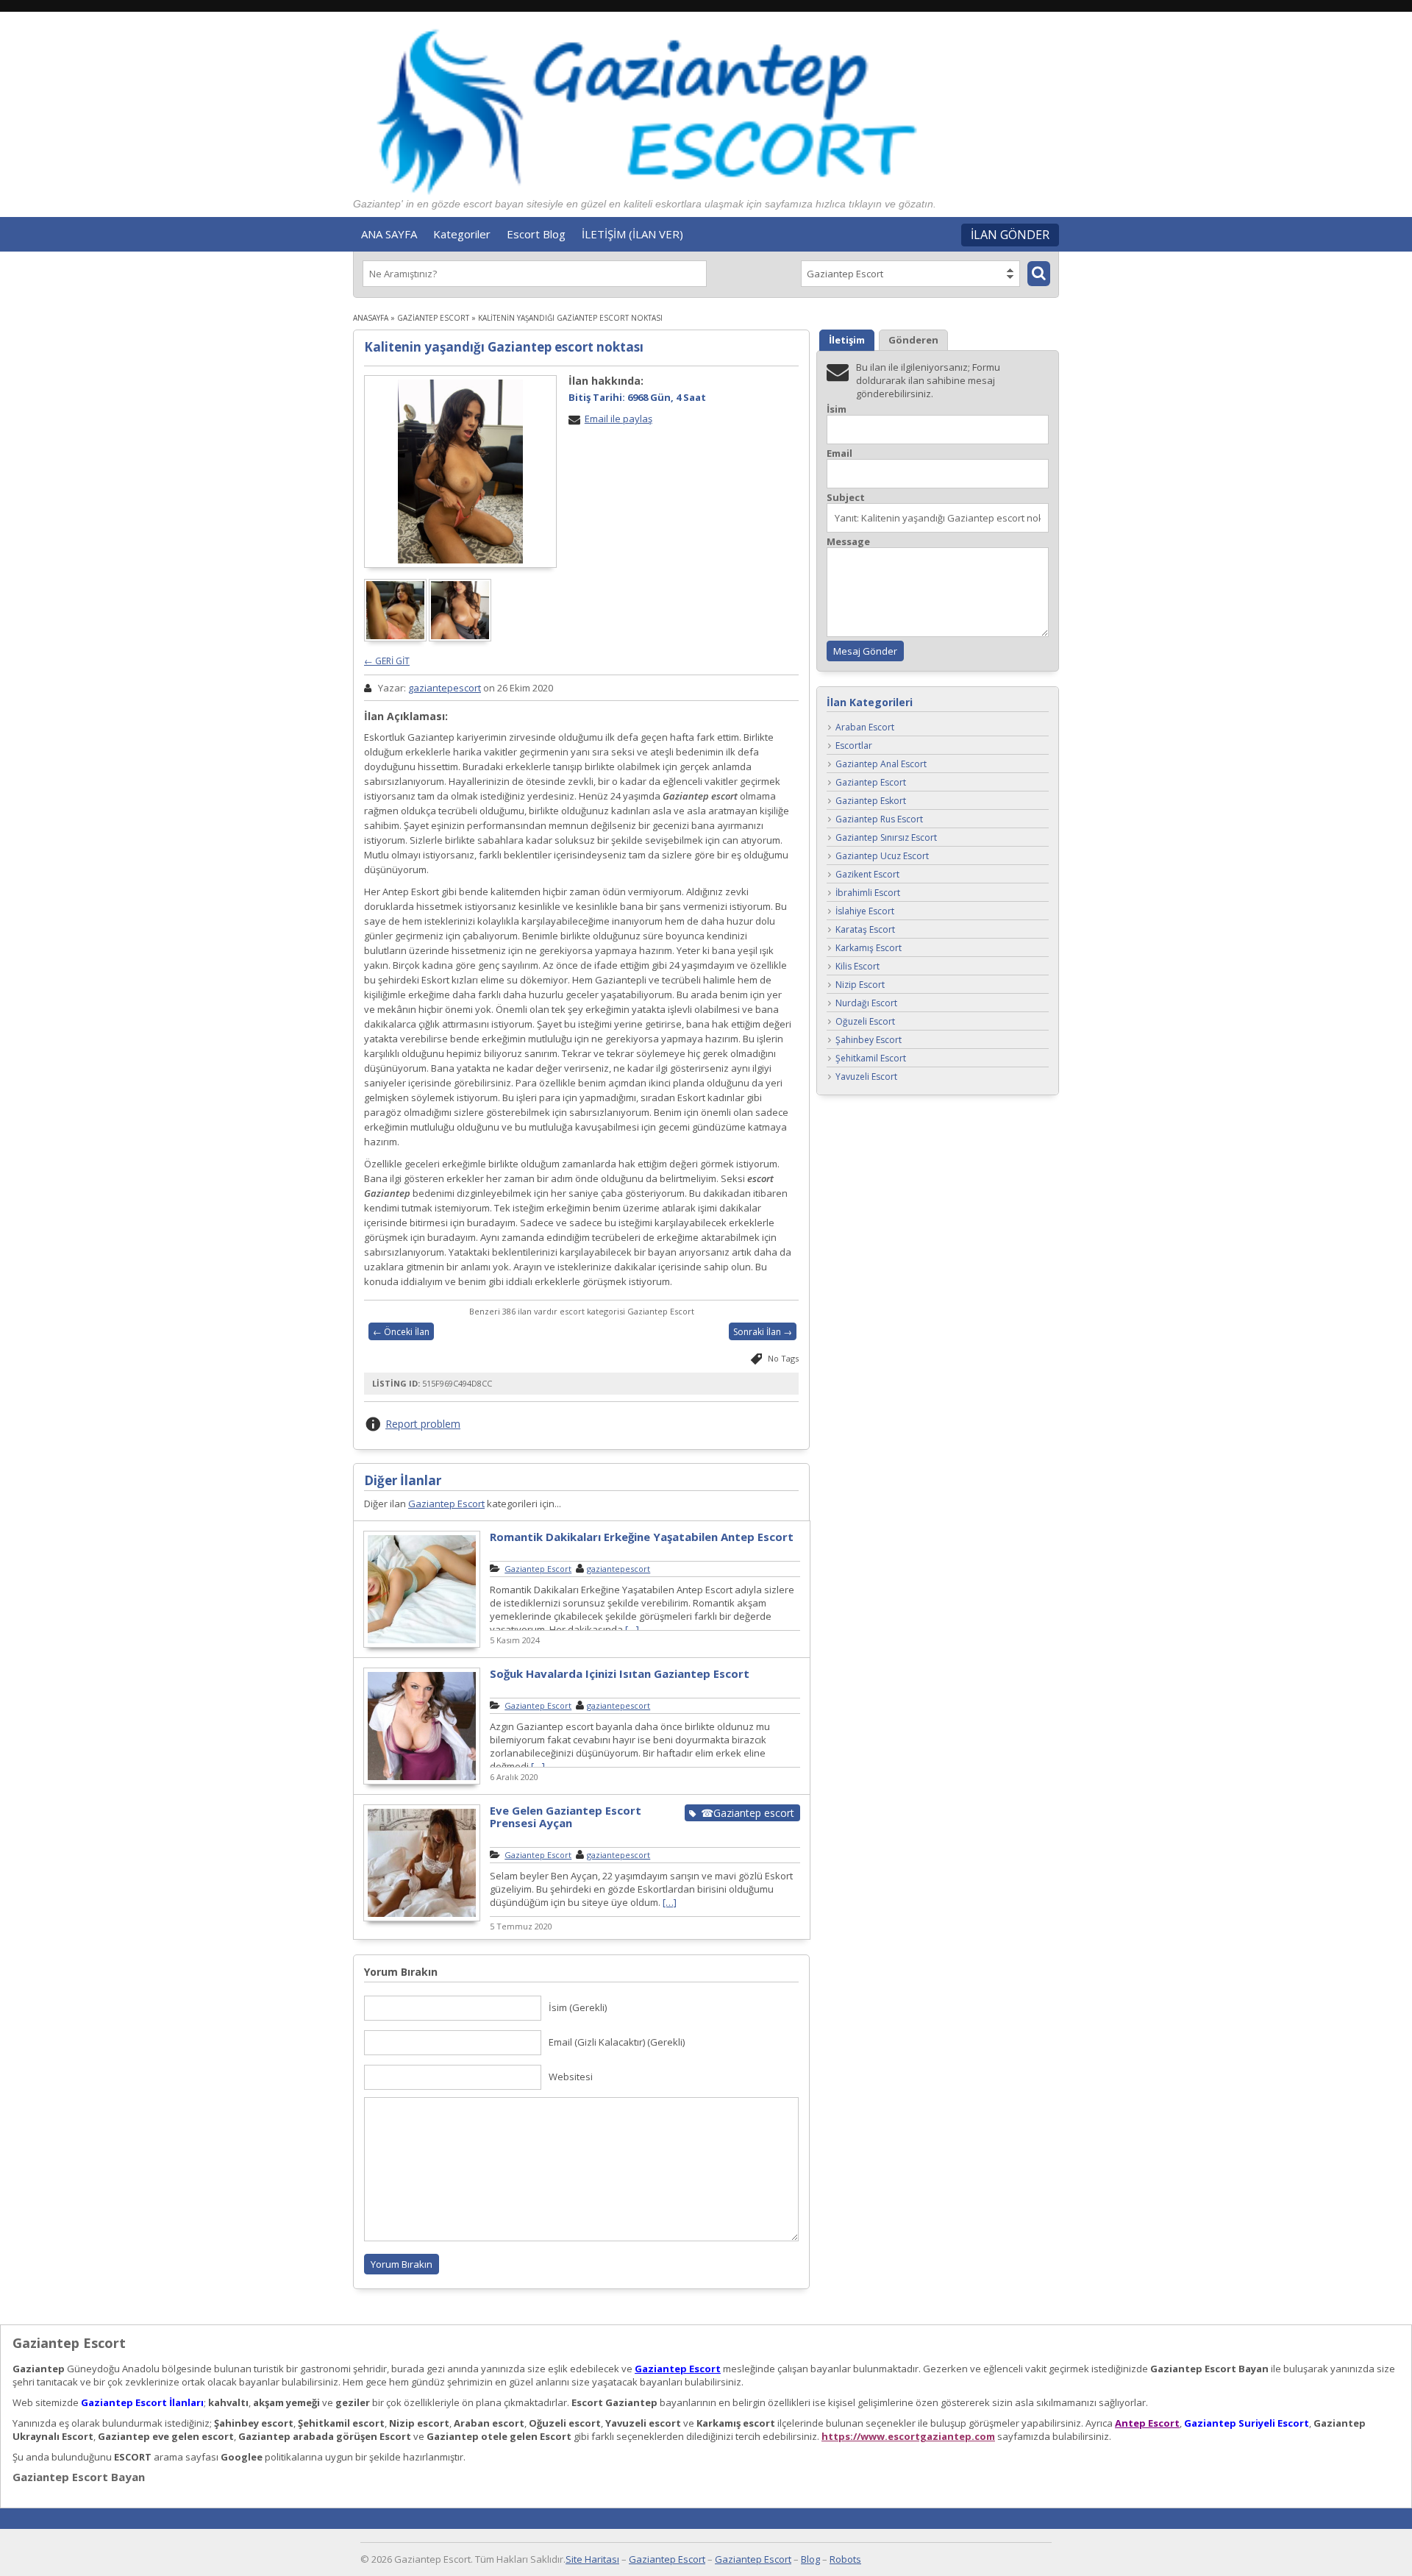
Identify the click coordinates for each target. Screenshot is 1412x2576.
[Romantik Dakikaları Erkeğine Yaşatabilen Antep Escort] (422, 1645)
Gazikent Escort (867, 875)
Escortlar (854, 746)
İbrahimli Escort (868, 893)
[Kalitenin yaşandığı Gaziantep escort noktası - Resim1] (396, 638)
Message (848, 542)
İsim (837, 409)
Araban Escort (865, 728)
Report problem (423, 1424)
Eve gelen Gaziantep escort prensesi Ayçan (566, 1817)
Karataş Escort (865, 930)
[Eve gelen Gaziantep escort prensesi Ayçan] (422, 1919)
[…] (632, 1629)
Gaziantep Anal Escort (881, 765)
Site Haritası (592, 2559)
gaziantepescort (445, 688)
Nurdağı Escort (866, 1004)
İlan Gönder (1010, 235)
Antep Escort (1147, 2423)
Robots (845, 2559)
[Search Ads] (1039, 274)
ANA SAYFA (389, 234)
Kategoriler (462, 234)
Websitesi (571, 2077)
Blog (810, 2559)
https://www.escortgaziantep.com (908, 2436)
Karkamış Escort (869, 949)
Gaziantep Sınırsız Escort (886, 838)
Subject (846, 498)
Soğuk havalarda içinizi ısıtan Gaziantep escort (620, 1673)
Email (839, 453)
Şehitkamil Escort (871, 1059)
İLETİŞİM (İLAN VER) (632, 234)
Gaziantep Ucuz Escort (882, 857)
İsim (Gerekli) (578, 2007)
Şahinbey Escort (869, 1040)
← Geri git (387, 661)
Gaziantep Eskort (871, 801)
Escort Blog (536, 234)
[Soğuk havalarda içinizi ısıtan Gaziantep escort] (422, 1782)
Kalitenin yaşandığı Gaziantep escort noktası (504, 347)
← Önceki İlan (401, 1332)
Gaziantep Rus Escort (879, 820)
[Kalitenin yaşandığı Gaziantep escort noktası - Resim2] (461, 638)
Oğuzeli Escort (865, 1022)
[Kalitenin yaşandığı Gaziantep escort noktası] (460, 472)
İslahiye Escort (865, 912)
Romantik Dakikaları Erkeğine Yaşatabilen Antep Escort (642, 1537)
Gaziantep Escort (433, 318)
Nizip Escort (860, 985)
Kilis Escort (857, 967)
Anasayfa (371, 318)
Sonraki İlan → (763, 1332)
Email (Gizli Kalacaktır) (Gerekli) (617, 2042)
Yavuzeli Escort (866, 1077)
